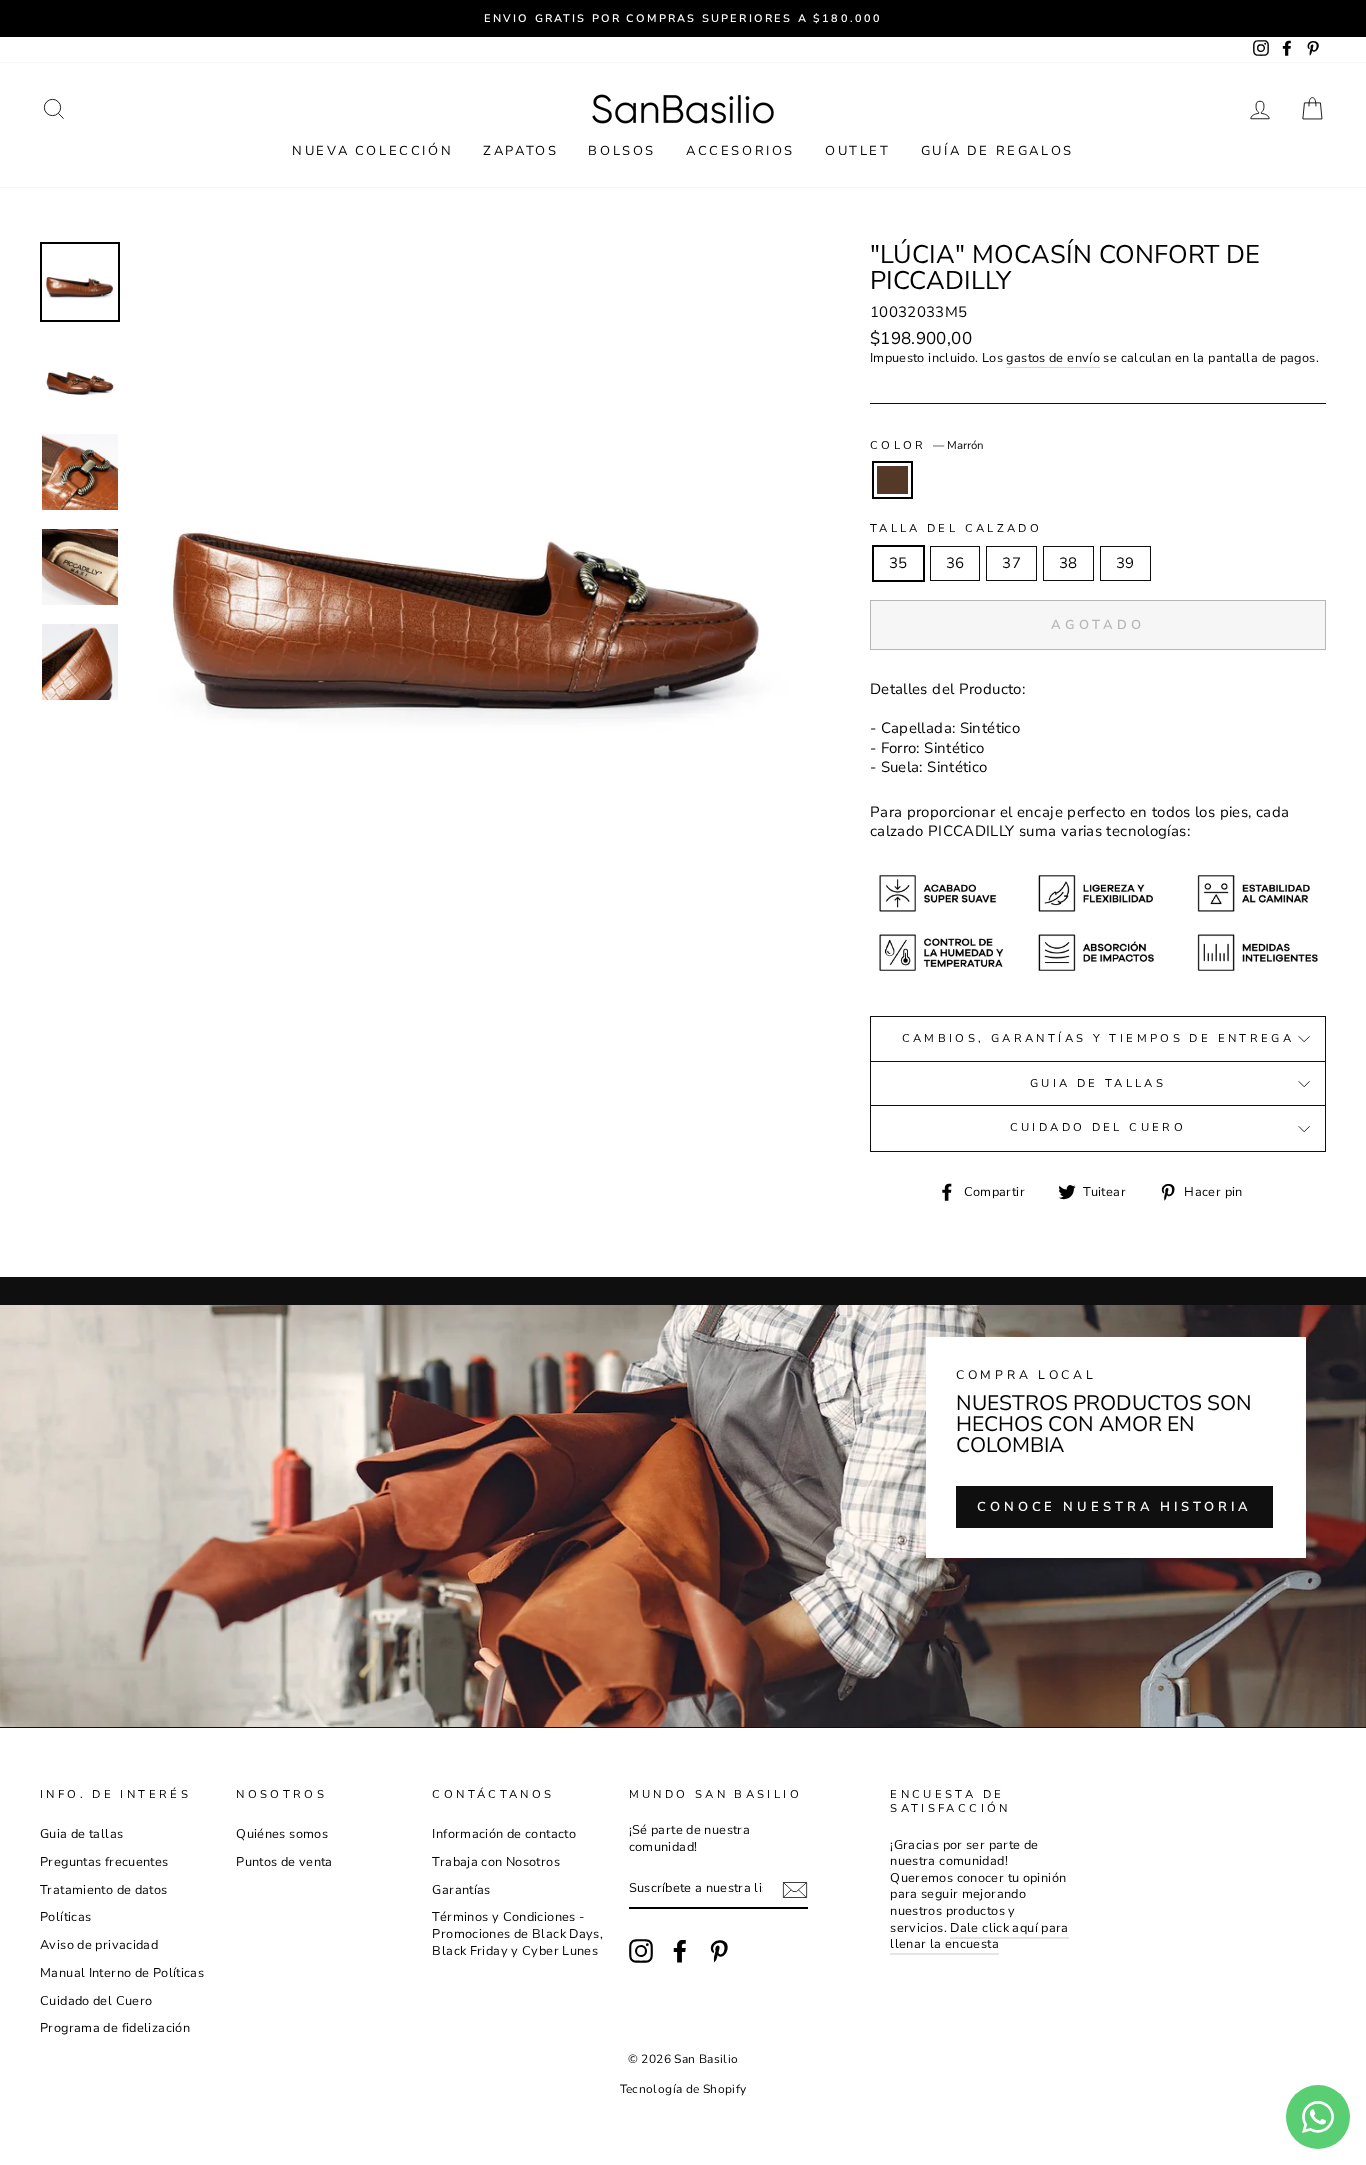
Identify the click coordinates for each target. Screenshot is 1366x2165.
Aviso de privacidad (99, 1945)
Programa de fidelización (115, 2028)
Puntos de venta (284, 1862)
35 (898, 563)
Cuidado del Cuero (1098, 1127)
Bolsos (622, 151)
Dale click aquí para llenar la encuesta (979, 1936)
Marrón (893, 480)
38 (1068, 563)
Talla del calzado (956, 529)
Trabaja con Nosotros (496, 1862)
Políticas (65, 1917)
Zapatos (520, 151)
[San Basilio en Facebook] (680, 1951)
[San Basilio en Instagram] (641, 1951)
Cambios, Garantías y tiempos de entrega (1098, 1038)
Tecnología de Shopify (683, 2089)
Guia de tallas (1098, 1083)
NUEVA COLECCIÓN (372, 151)
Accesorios (740, 151)
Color (927, 446)
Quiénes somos (282, 1834)
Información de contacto (504, 1834)
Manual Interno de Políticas (122, 1973)
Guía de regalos (997, 151)
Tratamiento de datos (104, 1890)
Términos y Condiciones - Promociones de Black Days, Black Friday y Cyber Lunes (517, 1933)
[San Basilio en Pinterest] (719, 1951)
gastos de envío (1053, 358)
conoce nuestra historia (1114, 1507)
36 (955, 563)
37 (1011, 563)
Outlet (858, 151)
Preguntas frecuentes (104, 1862)
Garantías (461, 1890)
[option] (683, 18)
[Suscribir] (795, 1890)
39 (1125, 563)
